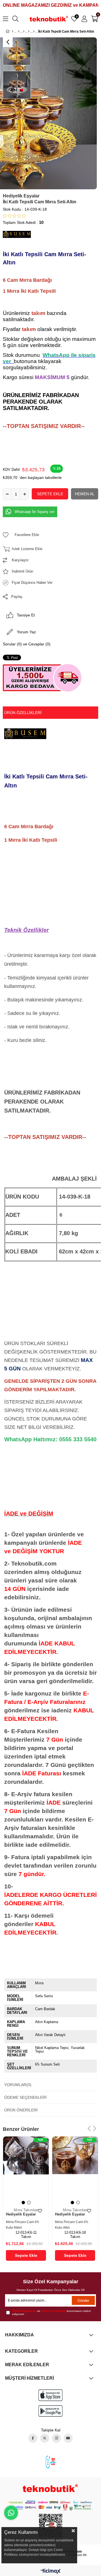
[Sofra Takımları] (29, 31)
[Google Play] (50, 2411)
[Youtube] (68, 2438)
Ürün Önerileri (21, 2110)
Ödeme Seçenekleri (25, 2097)
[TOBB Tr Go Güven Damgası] (50, 2462)
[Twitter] (45, 2438)
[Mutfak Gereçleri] (24, 31)
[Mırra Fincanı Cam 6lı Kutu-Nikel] (26, 2171)
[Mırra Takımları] (34, 31)
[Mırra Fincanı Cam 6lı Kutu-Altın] (75, 2171)
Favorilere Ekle (40, 2211)
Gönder (83, 2301)
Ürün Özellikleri (23, 713)
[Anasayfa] (12, 31)
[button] (23, 2203)
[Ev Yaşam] (19, 31)
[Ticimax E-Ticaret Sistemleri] (51, 2572)
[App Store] (50, 2395)
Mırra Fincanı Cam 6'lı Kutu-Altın (72, 2225)
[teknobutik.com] (50, 2488)
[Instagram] (56, 2438)
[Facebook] (33, 2438)
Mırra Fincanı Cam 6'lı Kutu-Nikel (22, 2225)
